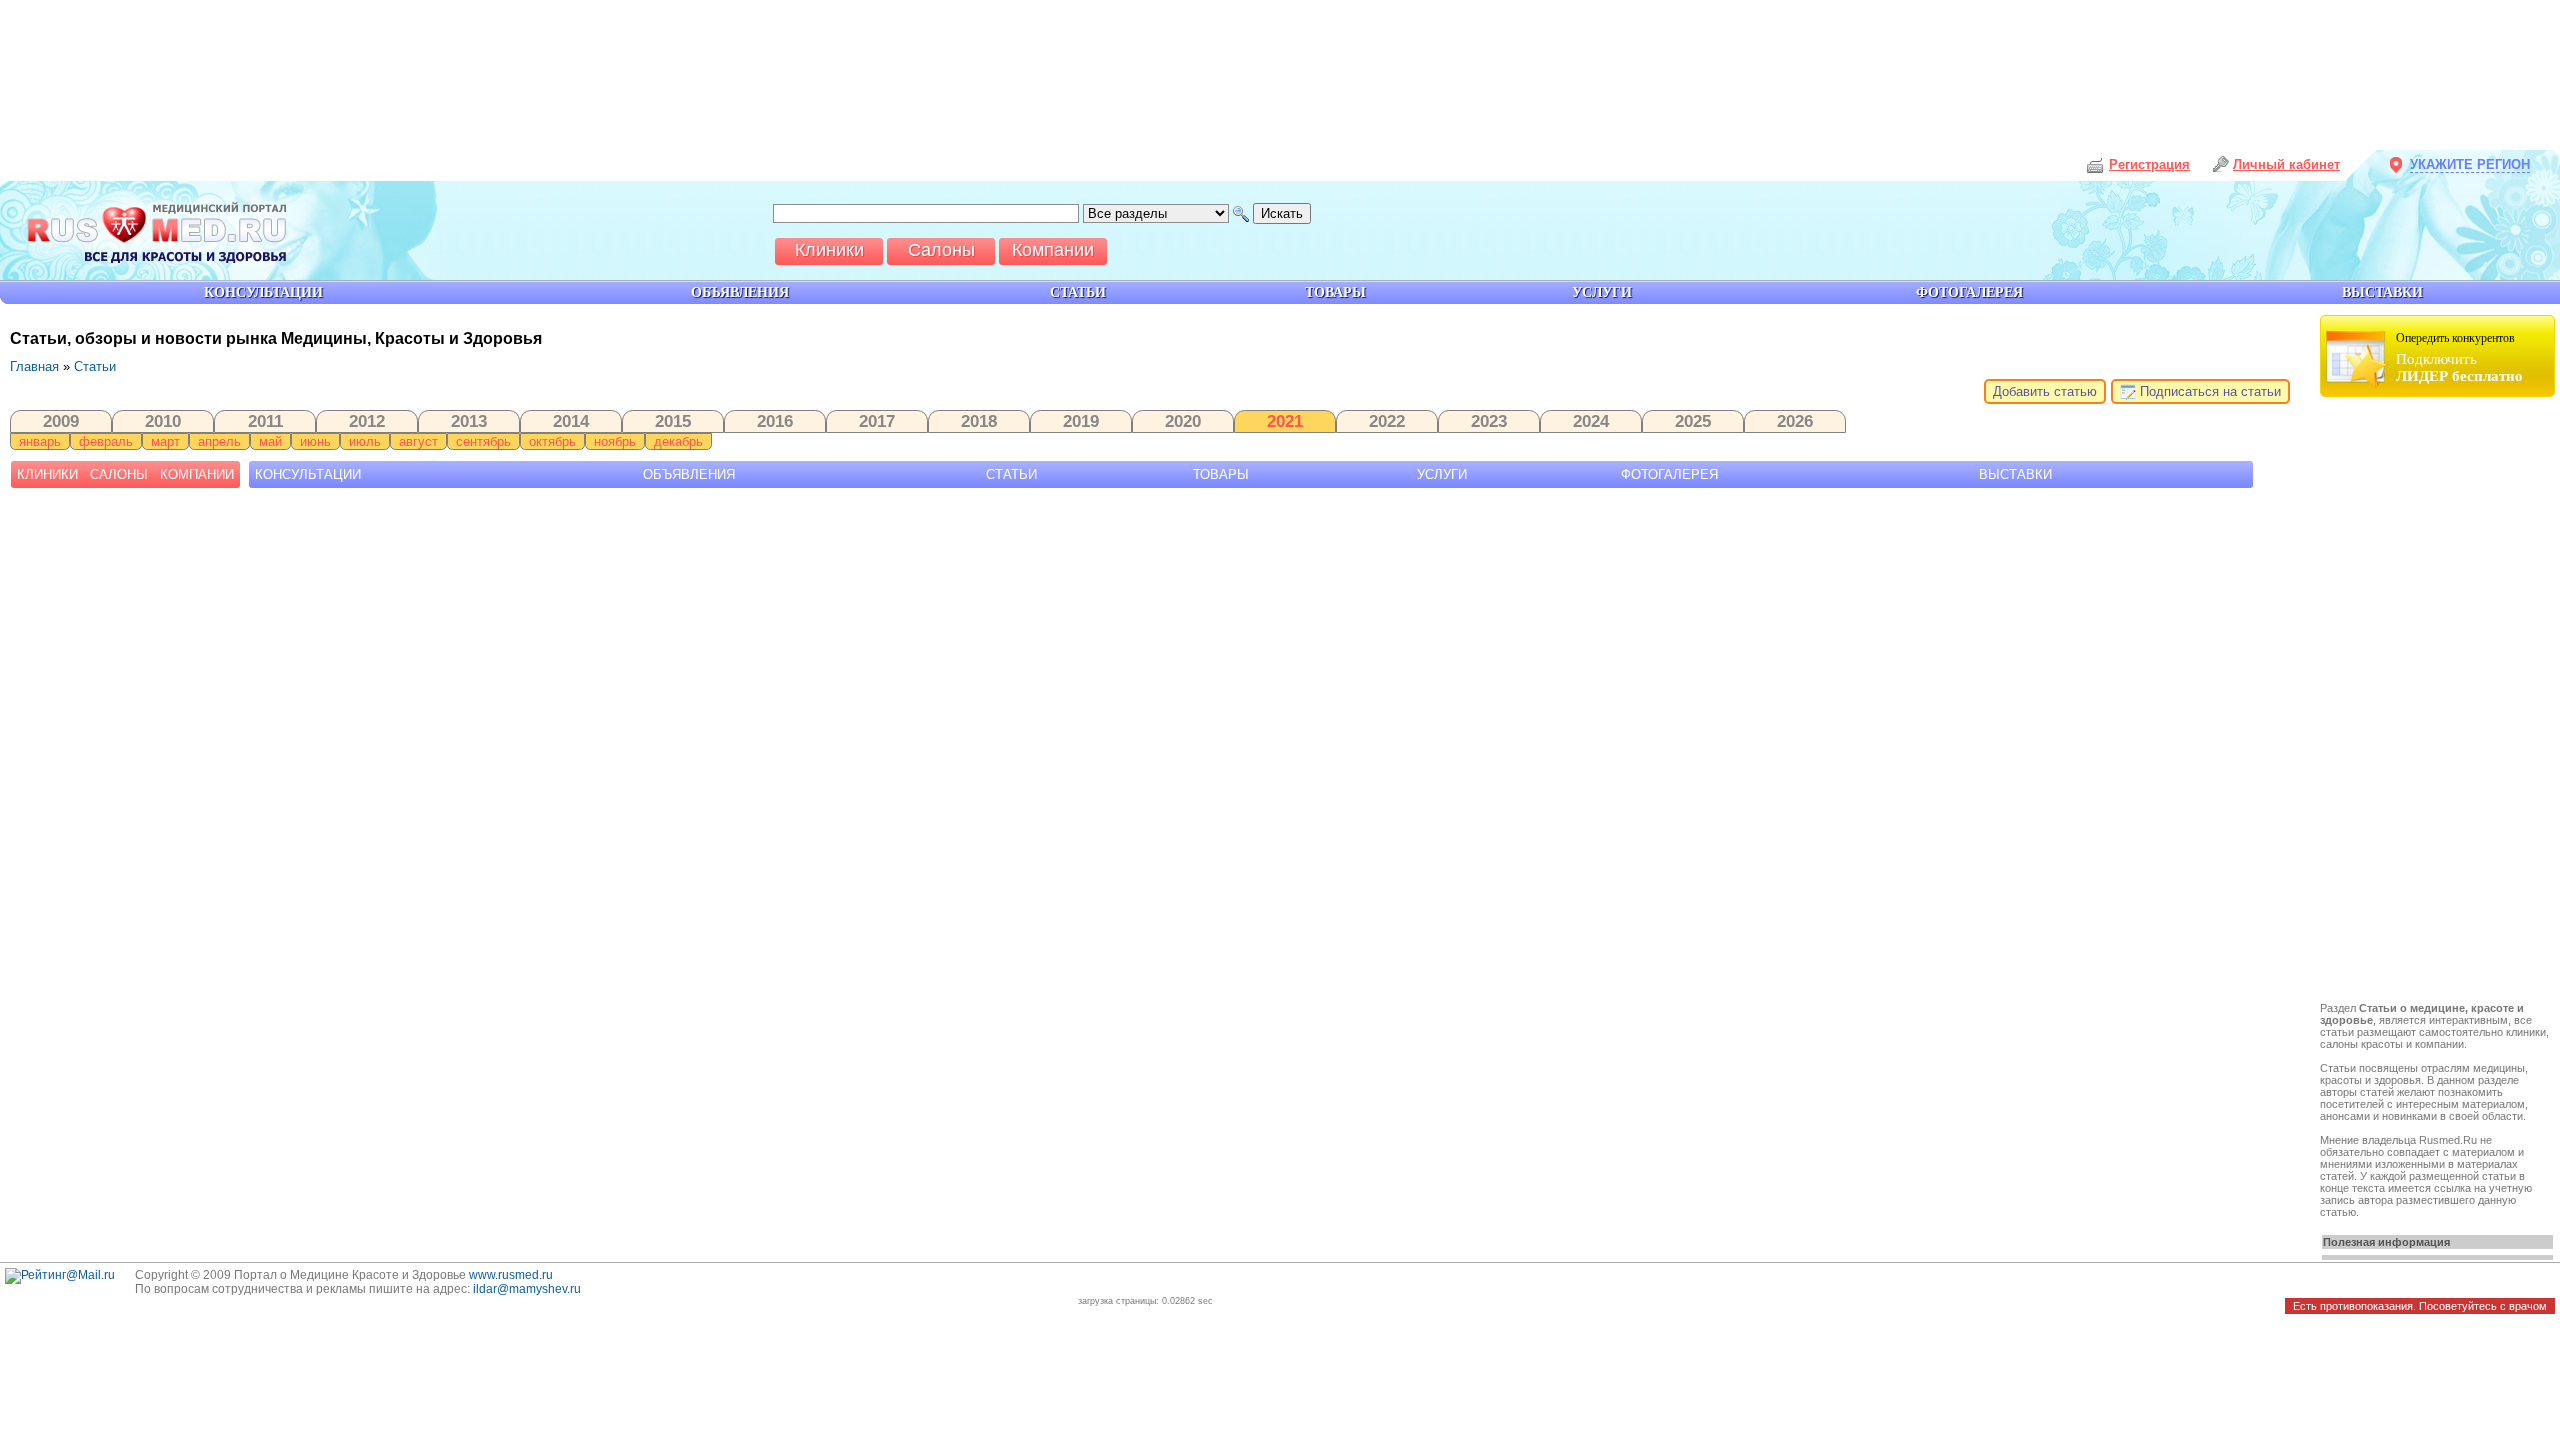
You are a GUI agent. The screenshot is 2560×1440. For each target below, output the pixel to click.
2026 (1795, 421)
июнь (315, 441)
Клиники (47, 474)
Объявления (689, 474)
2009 (61, 421)
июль (365, 441)
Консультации (308, 474)
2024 (1591, 421)
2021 (1285, 421)
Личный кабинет (2286, 164)
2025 (1693, 421)
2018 (979, 421)
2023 (1489, 421)
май (270, 441)
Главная (34, 366)
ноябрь (615, 441)
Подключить (2459, 357)
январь (40, 441)
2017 (877, 421)
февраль (106, 441)
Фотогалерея (1669, 474)
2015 (673, 421)
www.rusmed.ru (511, 1275)
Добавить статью (2045, 391)
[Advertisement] (2440, 702)
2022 (1387, 421)
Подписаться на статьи (2208, 391)
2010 (163, 421)
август (418, 441)
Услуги (1442, 474)
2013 (469, 421)
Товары (1221, 474)
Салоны (119, 474)
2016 (775, 421)
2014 (571, 421)
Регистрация (2149, 164)
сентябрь (483, 441)
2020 (1183, 421)
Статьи (95, 366)
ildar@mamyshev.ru (527, 1289)
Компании (197, 474)
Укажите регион (2470, 164)
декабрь (678, 441)
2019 (1081, 421)
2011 (265, 421)
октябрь (552, 441)
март (165, 441)
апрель (219, 441)
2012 (367, 421)
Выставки (2015, 474)
